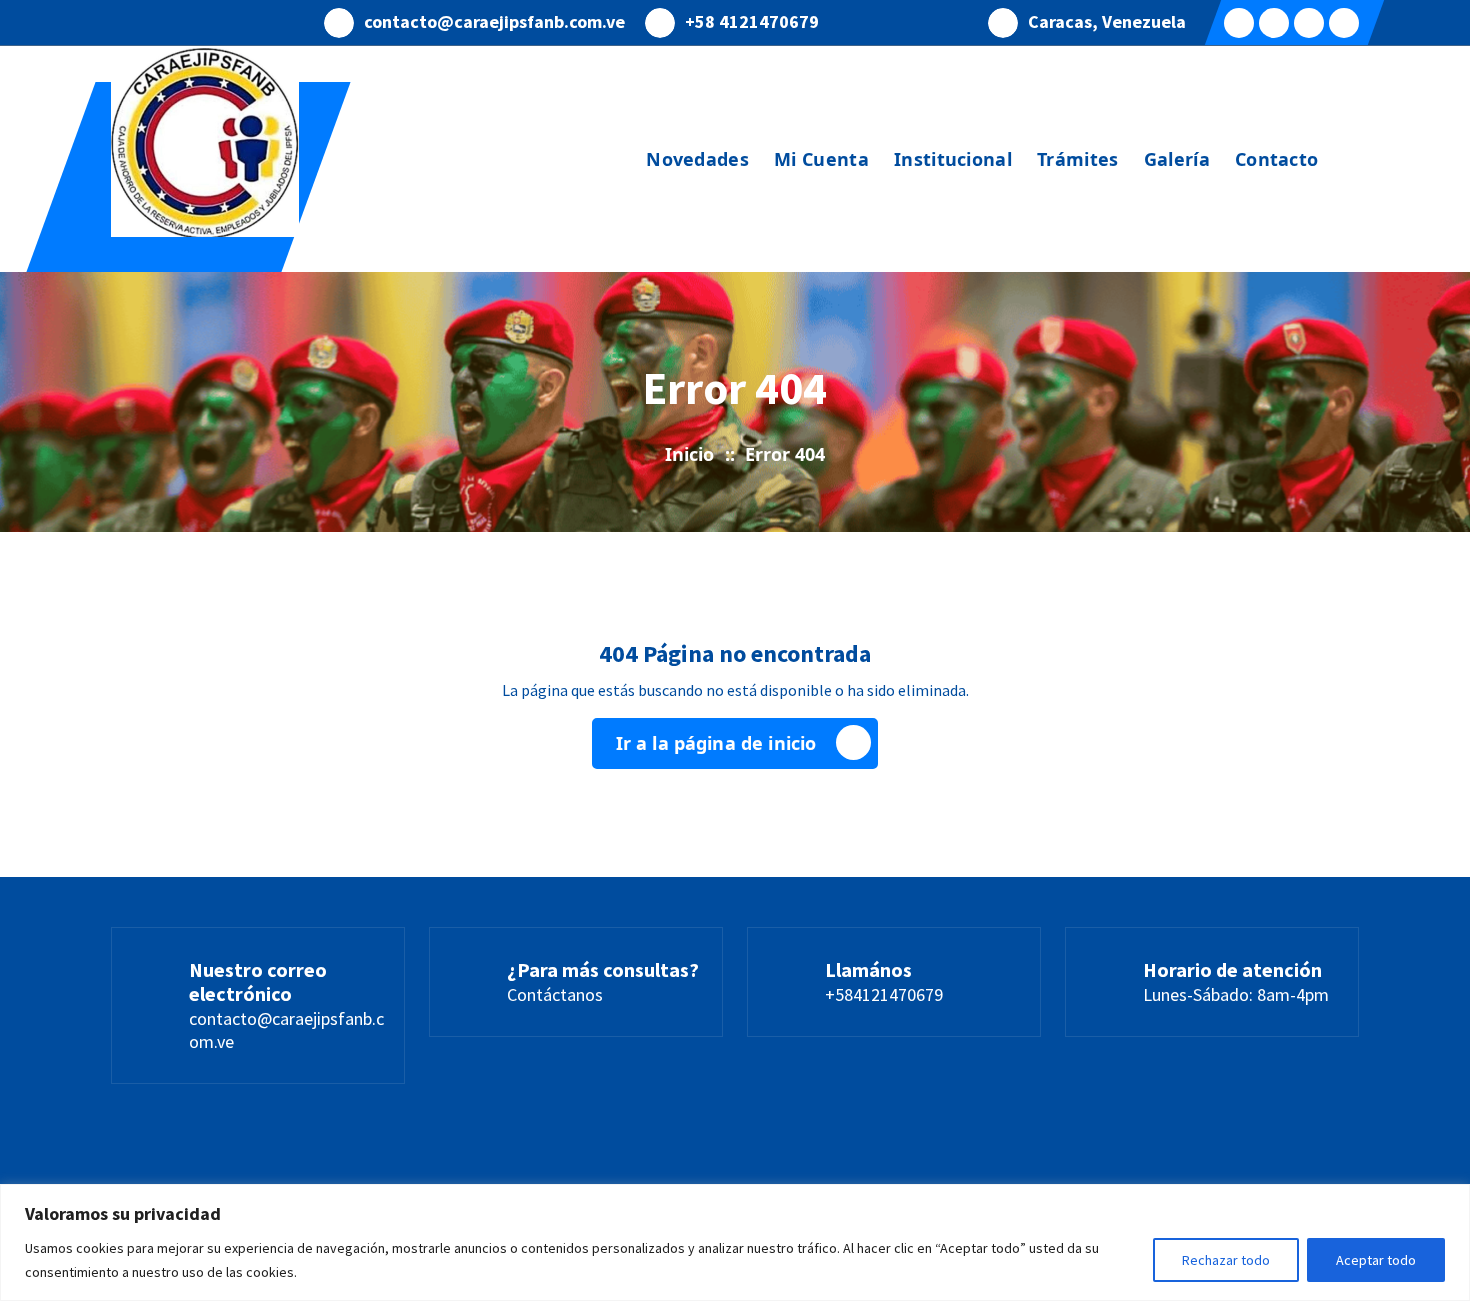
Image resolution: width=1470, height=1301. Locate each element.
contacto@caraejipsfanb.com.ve (494, 22)
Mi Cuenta (821, 159)
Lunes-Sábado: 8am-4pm (1236, 994)
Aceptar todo (1376, 1260)
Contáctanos (555, 994)
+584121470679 (884, 994)
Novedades (697, 159)
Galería (1177, 159)
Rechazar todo (1226, 1260)
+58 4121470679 (752, 22)
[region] (735, 1242)
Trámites (1077, 159)
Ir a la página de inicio (716, 743)
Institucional (953, 159)
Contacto (1276, 159)
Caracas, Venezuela (1107, 22)
